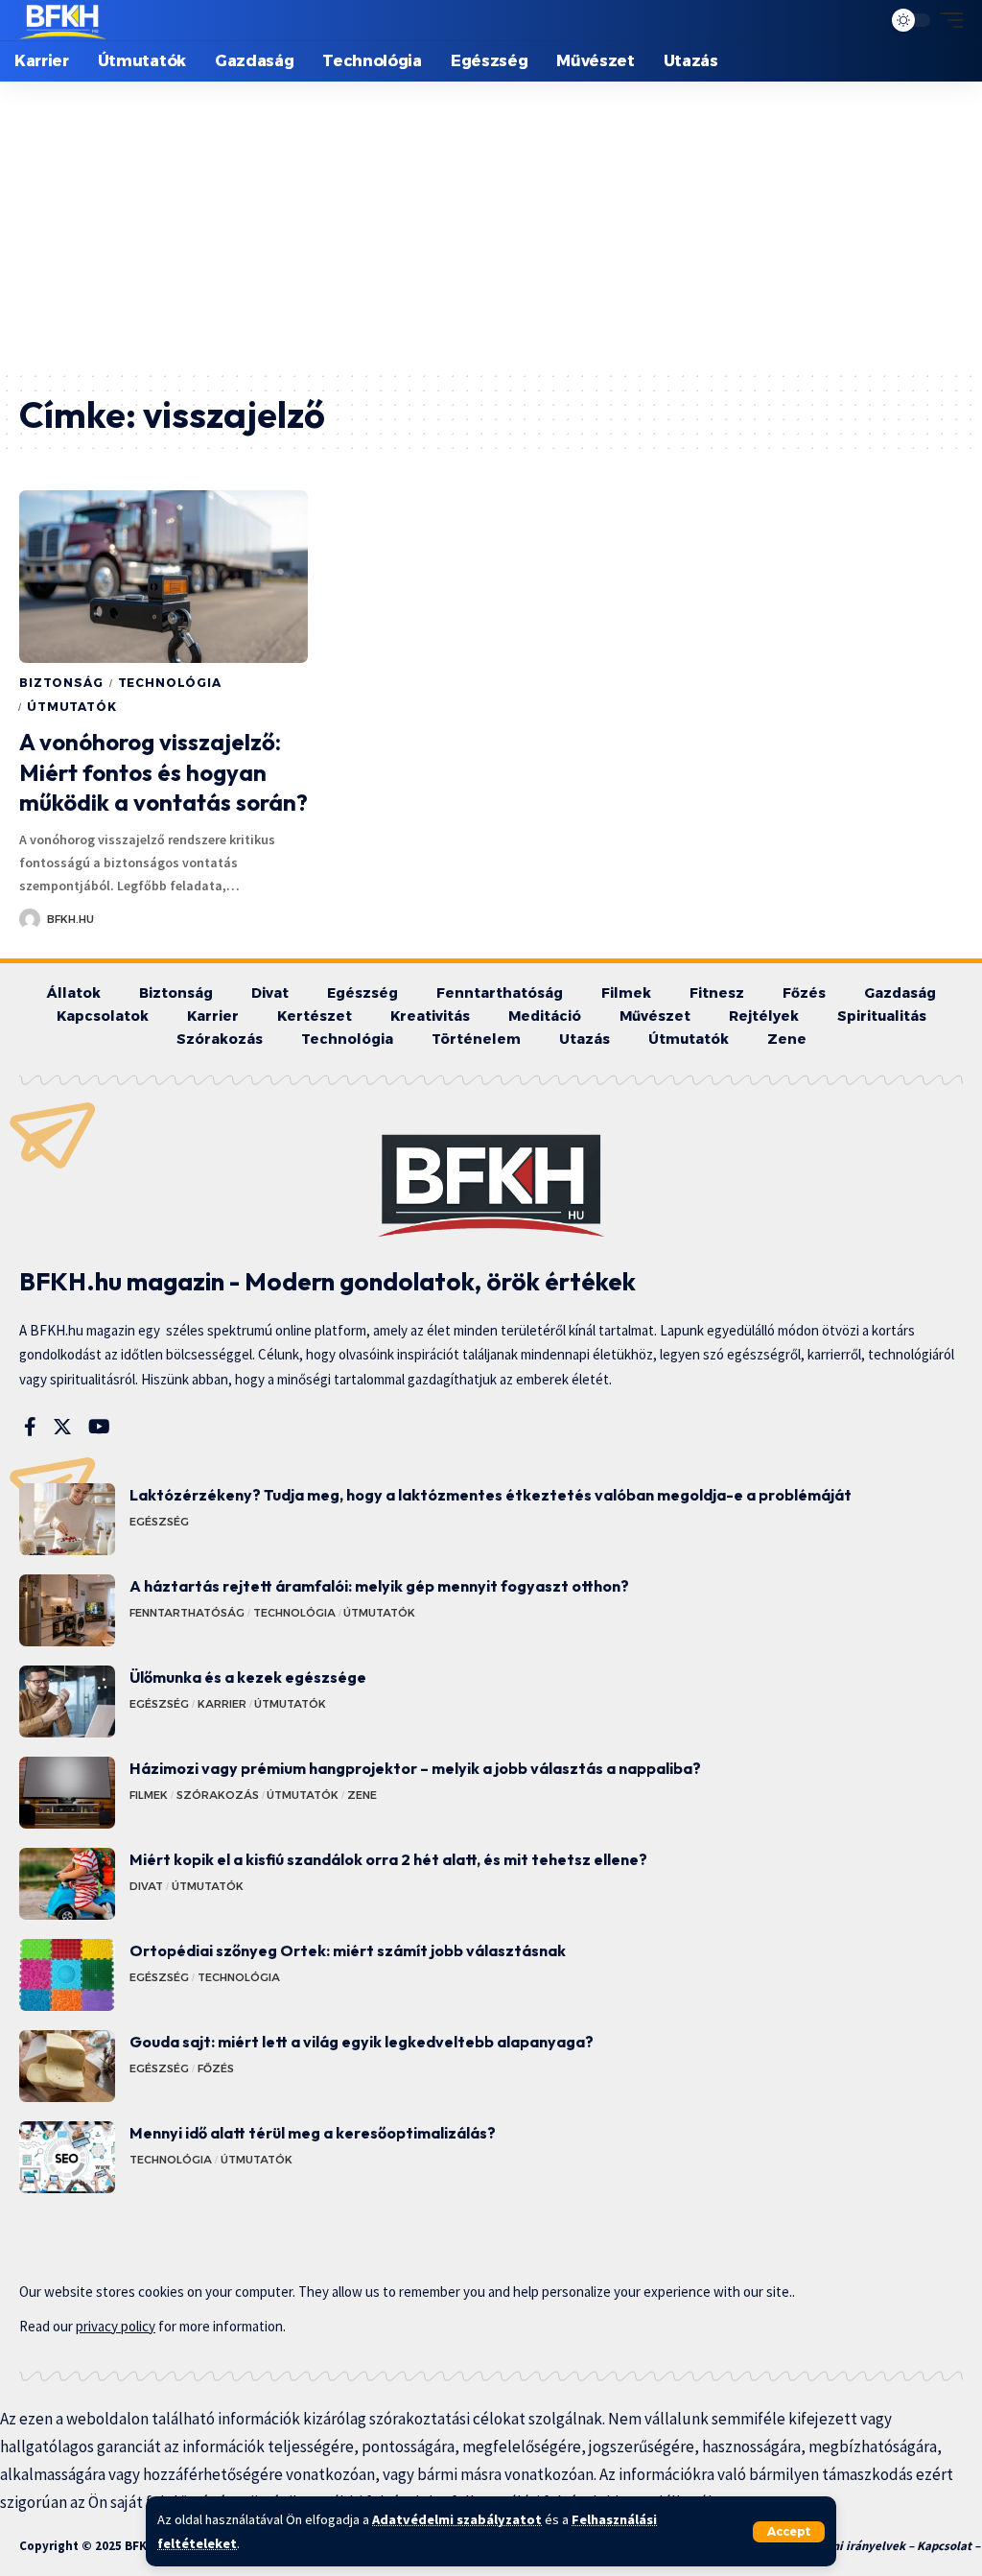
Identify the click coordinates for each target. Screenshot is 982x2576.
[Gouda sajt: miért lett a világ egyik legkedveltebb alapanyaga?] (67, 2066)
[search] (862, 20)
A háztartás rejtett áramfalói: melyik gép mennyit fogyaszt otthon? (379, 1586)
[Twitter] (62, 1427)
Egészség (159, 1522)
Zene (362, 1795)
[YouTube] (99, 1427)
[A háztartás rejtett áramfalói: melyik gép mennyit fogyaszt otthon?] (67, 1610)
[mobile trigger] (947, 20)
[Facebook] (30, 1427)
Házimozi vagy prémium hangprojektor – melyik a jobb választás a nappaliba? (415, 1768)
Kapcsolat (944, 2546)
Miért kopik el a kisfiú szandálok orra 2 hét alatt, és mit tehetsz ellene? (388, 1859)
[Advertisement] (491, 225)
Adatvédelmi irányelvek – (845, 2546)
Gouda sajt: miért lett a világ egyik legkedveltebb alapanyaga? (362, 2042)
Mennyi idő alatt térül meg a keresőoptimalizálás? (313, 2133)
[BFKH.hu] (63, 20)
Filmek (149, 1795)
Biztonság (61, 683)
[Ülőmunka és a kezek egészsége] (67, 1702)
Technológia (170, 683)
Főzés (216, 2068)
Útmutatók (72, 707)
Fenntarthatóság (187, 1613)
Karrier (222, 1704)
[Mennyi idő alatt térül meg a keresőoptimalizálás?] (67, 2157)
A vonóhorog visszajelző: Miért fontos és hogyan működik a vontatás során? (164, 771)
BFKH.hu (70, 919)
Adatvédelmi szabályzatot (457, 2519)
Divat (146, 1886)
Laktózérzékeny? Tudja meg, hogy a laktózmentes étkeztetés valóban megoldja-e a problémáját (491, 1495)
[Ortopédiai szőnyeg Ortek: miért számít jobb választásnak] (67, 1975)
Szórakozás (218, 1795)
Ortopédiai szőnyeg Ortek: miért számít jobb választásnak (348, 1950)
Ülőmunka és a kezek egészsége (248, 1677)
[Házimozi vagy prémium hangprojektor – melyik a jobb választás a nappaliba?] (67, 1793)
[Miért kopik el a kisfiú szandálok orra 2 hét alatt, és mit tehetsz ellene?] (67, 1884)
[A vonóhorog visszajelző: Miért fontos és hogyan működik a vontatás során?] (164, 577)
